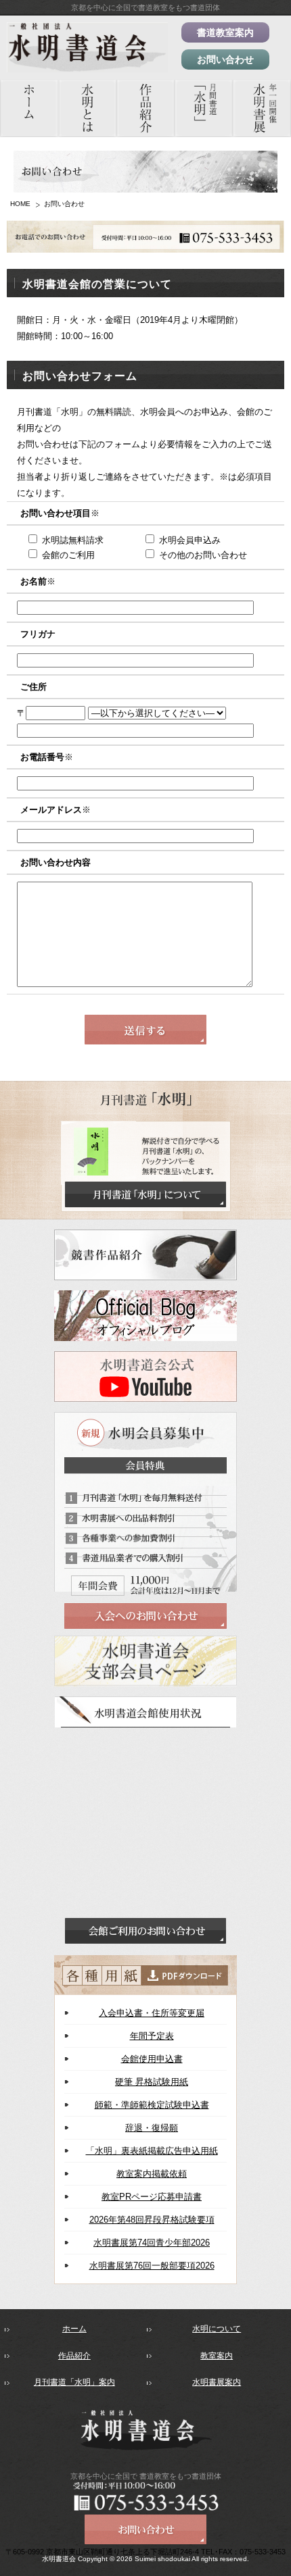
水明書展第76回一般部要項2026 (152, 2266)
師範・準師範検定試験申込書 (152, 2105)
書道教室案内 (225, 32)
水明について (217, 2329)
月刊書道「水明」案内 (74, 2382)
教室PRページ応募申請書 (152, 2197)
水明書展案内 (217, 2382)
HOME (20, 204)
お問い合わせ (225, 59)
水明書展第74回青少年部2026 (152, 2243)
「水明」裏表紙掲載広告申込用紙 (152, 2151)
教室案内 (217, 2356)
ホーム (74, 2329)
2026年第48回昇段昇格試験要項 (152, 2220)
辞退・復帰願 (152, 2128)
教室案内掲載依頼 (152, 2174)
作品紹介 (74, 2356)
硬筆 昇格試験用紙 (152, 2082)
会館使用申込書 (152, 2059)
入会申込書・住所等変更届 (152, 2013)
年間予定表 (152, 2036)
